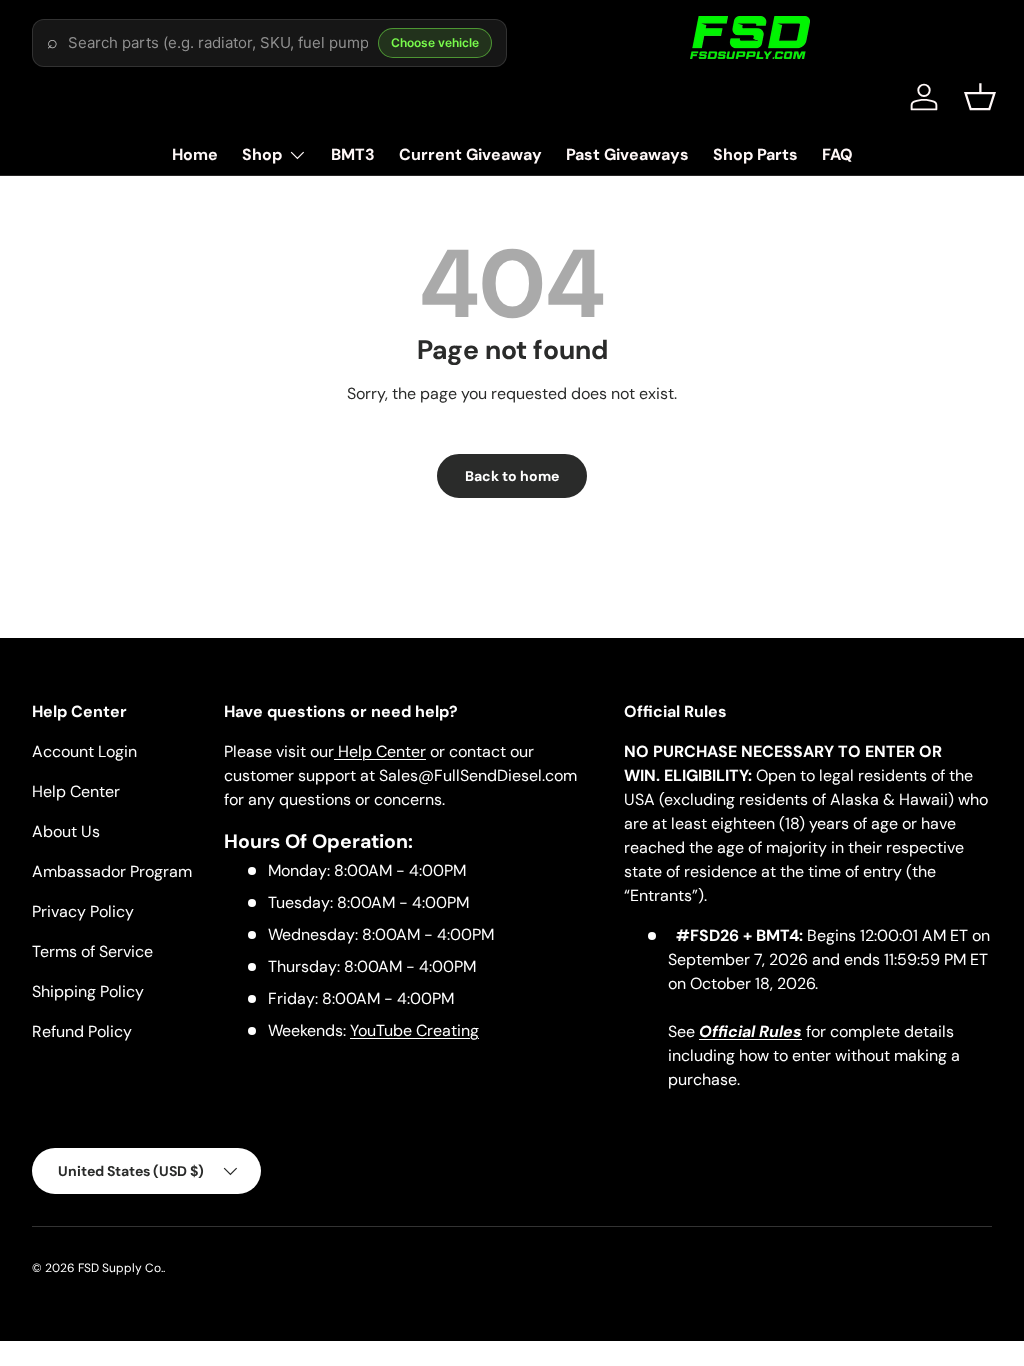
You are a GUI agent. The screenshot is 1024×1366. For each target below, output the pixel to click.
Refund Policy (82, 1031)
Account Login (84, 751)
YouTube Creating (414, 1030)
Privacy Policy (83, 911)
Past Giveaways (627, 154)
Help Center (76, 791)
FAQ (837, 154)
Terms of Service (92, 951)
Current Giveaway (470, 154)
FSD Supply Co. (120, 1268)
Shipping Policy (88, 991)
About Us (66, 831)
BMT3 (353, 154)
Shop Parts (755, 154)
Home (195, 154)
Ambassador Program (112, 871)
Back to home (512, 476)
